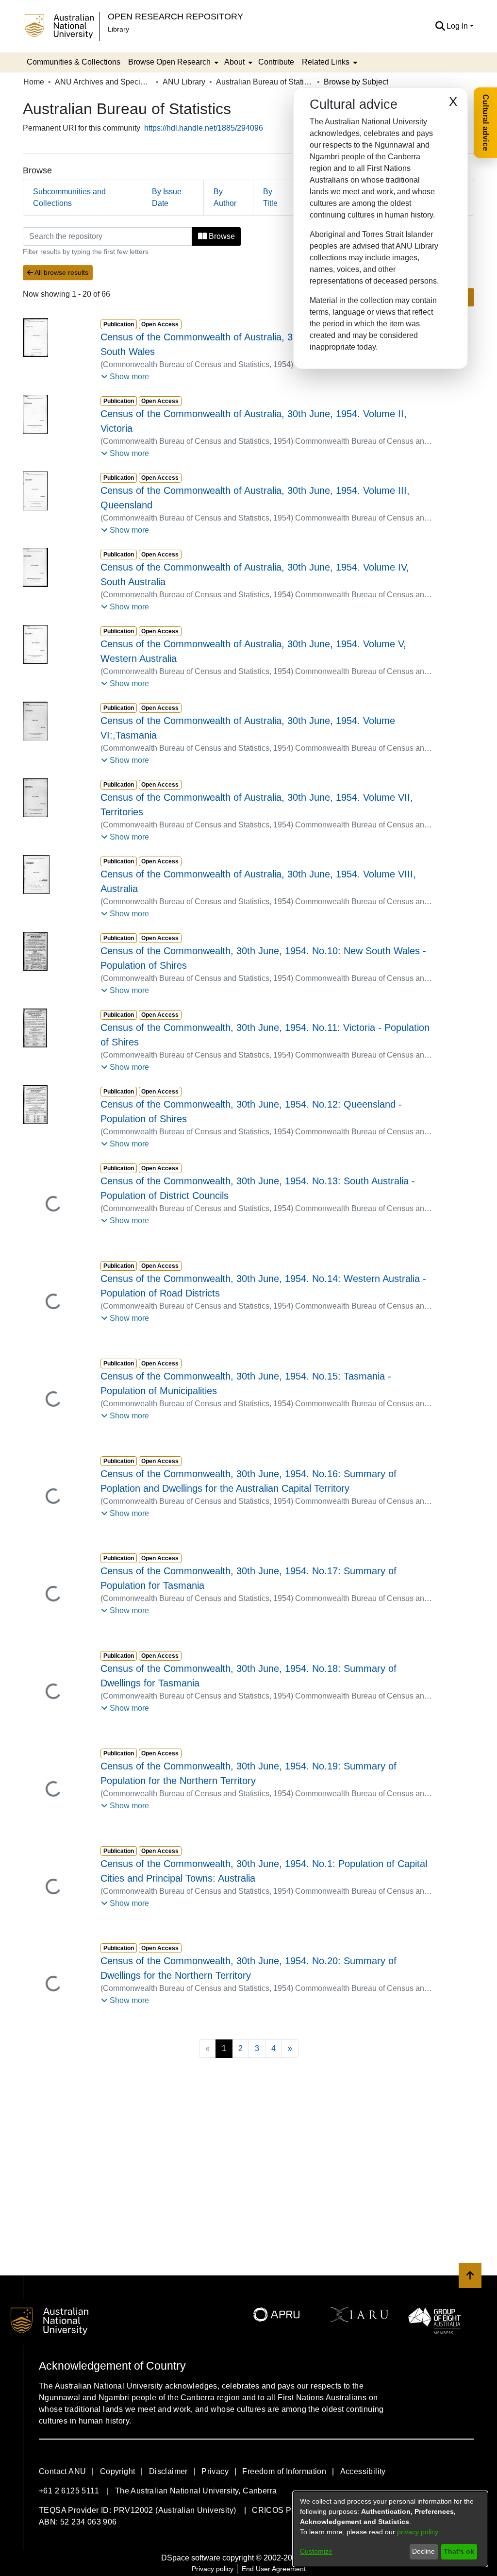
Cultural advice (486, 123)
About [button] (234, 62)
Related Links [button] (326, 62)
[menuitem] (172, 62)
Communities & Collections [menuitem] (74, 62)
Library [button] (118, 29)
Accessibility (363, 2471)
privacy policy (417, 2532)
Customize (316, 2551)
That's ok (459, 2551)
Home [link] (34, 82)
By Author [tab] (225, 197)
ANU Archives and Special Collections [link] (103, 82)
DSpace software (191, 2558)
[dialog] (390, 2529)
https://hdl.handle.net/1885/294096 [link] (204, 128)
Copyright (118, 2471)
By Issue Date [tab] (167, 197)
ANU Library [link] (184, 82)
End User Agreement (274, 2569)
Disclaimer (168, 2471)
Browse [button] (221, 236)
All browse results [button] (61, 272)
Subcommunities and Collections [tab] (69, 197)
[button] (440, 26)
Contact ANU (62, 2471)
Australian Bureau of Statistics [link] (265, 82)
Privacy (215, 2471)
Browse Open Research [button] (169, 62)
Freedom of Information (284, 2471)
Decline (423, 2551)
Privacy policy (213, 2569)
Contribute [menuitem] (276, 62)
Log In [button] (458, 26)
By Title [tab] (270, 197)
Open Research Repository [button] (175, 16)
